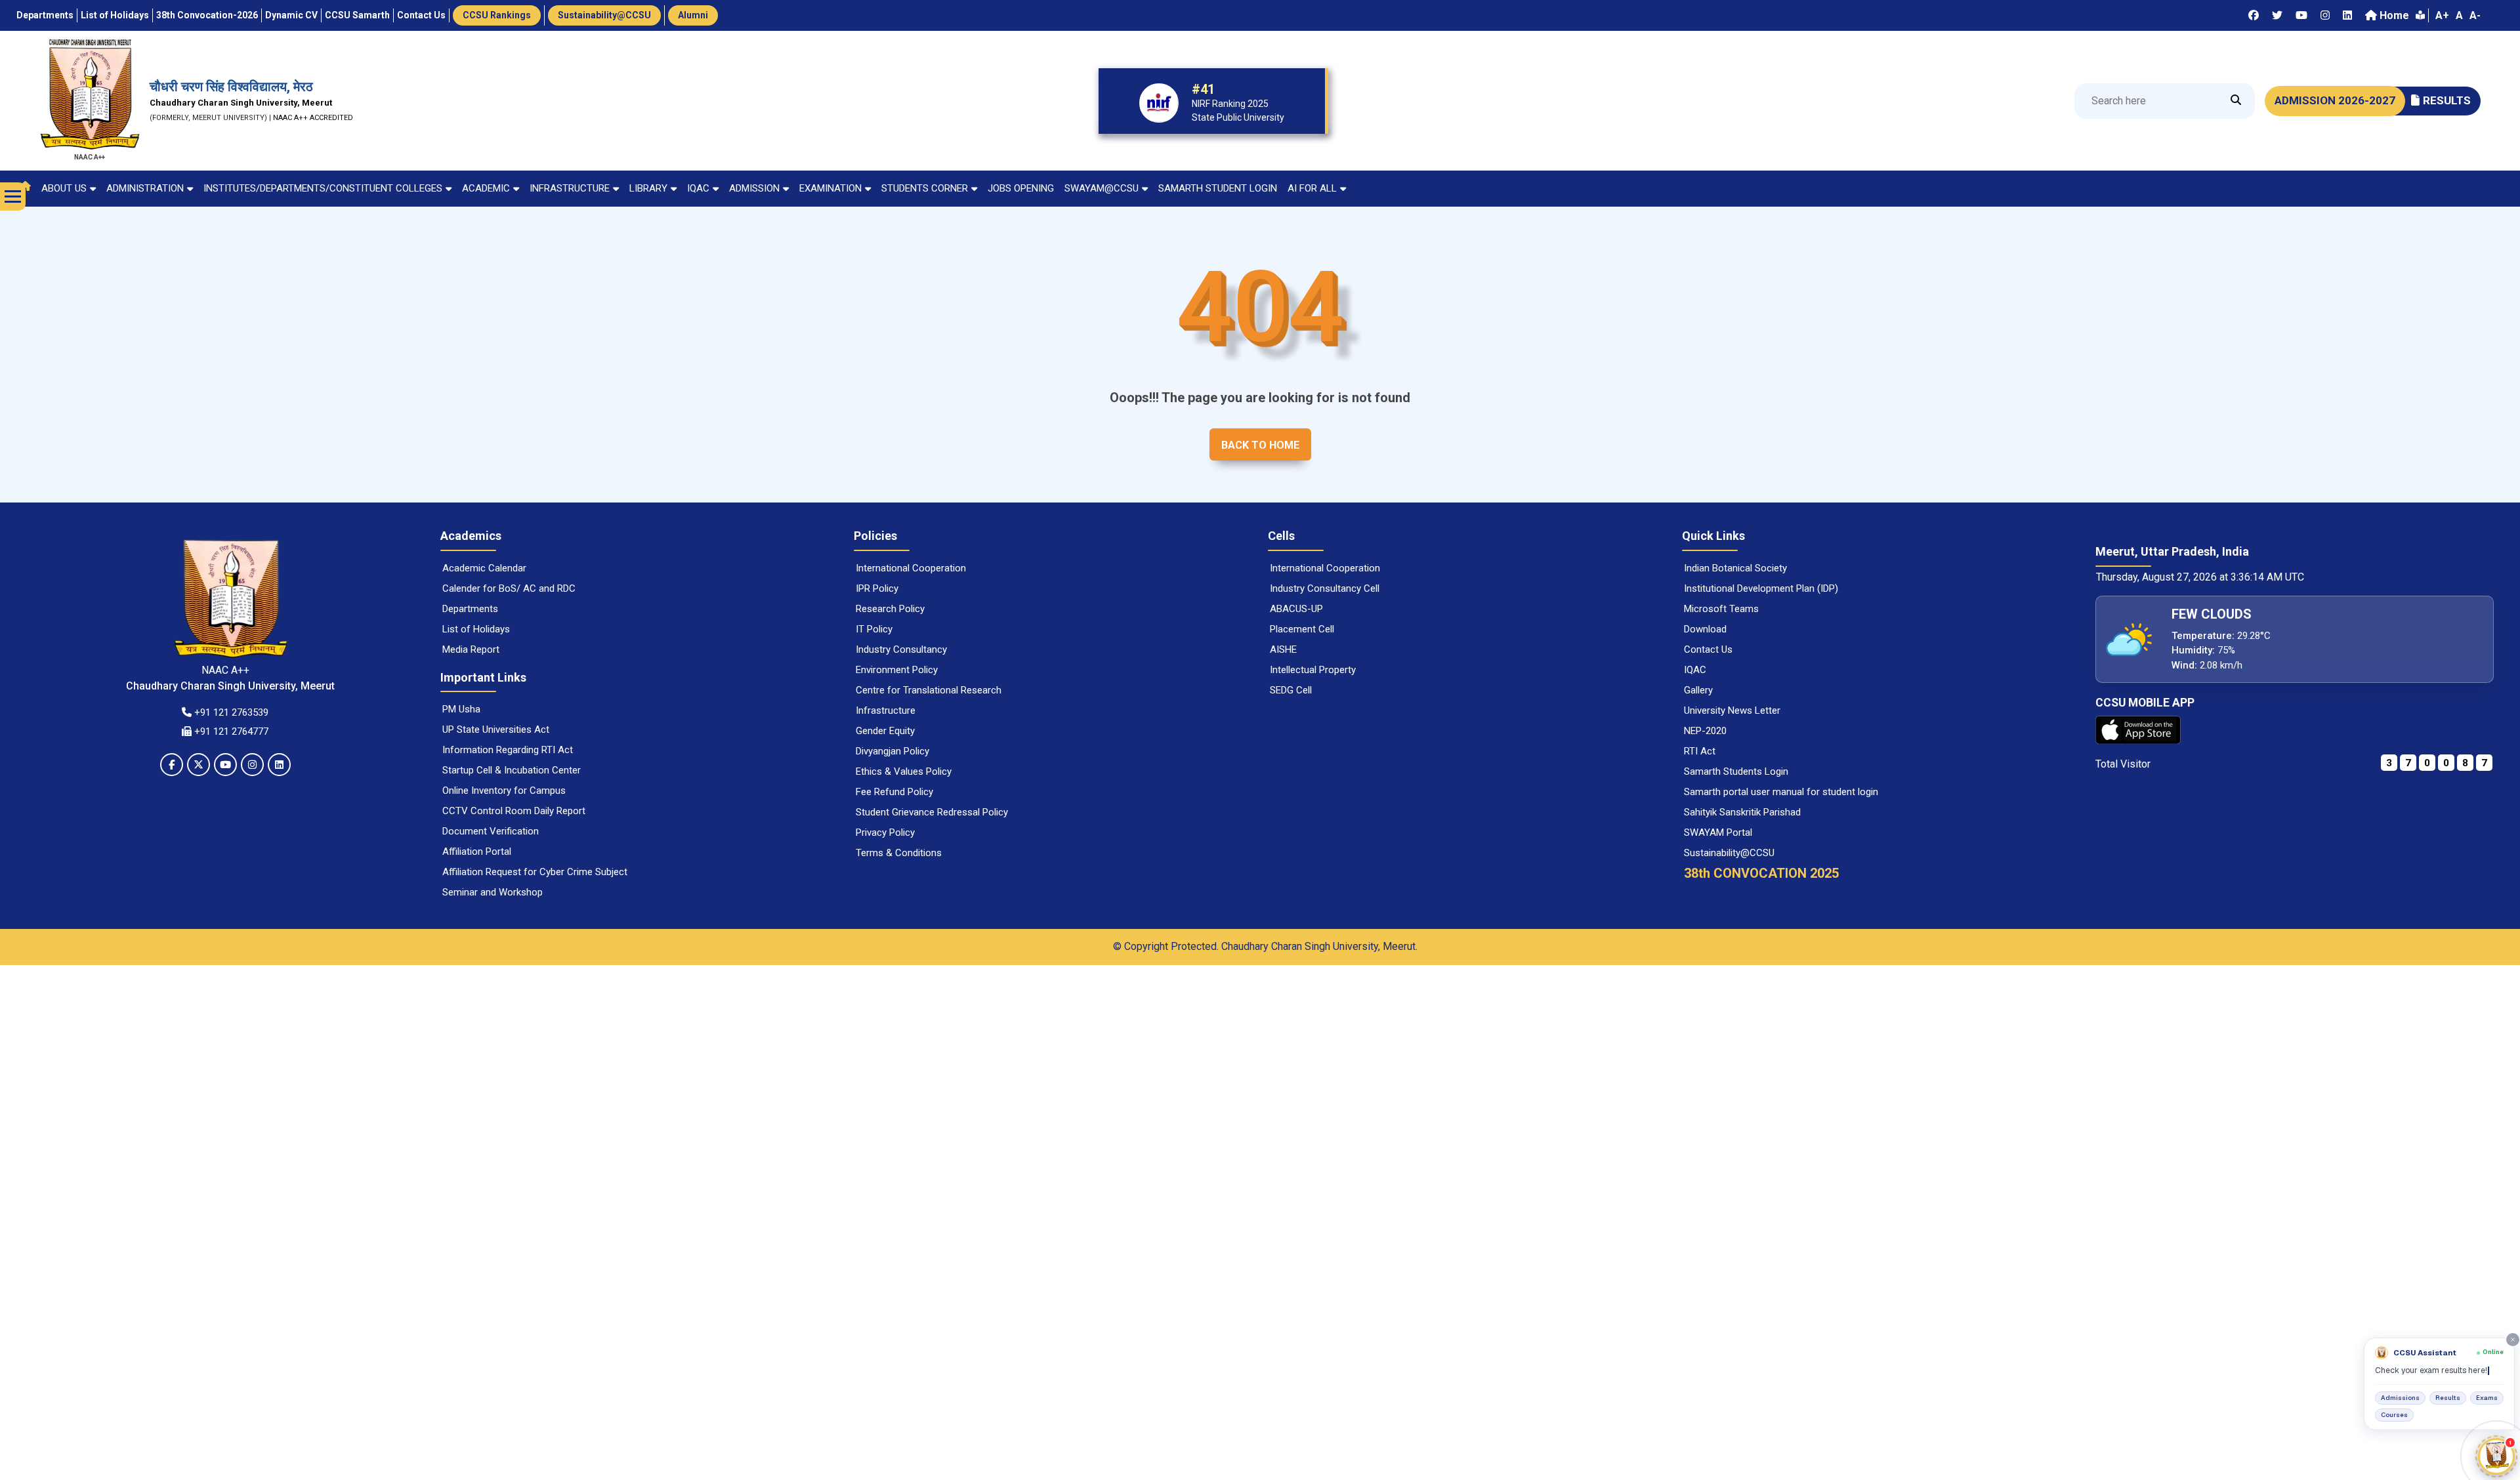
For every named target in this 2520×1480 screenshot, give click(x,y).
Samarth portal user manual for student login (1781, 792)
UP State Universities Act (496, 730)
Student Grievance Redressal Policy (932, 812)
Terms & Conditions (899, 853)
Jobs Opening (1021, 188)
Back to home (1260, 445)
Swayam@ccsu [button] (1102, 188)
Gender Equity (885, 731)
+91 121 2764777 (230, 731)
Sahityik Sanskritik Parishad (1742, 812)
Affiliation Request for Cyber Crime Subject (535, 872)
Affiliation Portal (477, 852)
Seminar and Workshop (493, 892)
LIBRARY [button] (648, 188)
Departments (470, 609)
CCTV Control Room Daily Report (514, 811)
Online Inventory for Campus (504, 791)
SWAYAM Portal (1718, 832)
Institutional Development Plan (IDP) (1761, 588)
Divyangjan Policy (892, 751)
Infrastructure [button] (570, 188)
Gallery (1698, 690)
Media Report (471, 649)
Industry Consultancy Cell (1325, 588)
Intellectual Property (1313, 670)
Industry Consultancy (901, 649)
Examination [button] (830, 188)
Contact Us (1708, 649)
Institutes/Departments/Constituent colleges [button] (323, 188)
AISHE (1283, 649)
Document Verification (491, 831)
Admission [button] (754, 188)
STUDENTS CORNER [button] (925, 188)
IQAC (1695, 670)
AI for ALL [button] (1312, 188)
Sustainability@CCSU (1729, 853)
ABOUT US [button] (64, 188)
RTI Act (1700, 751)
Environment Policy (897, 670)
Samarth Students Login (1736, 771)
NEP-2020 (1705, 731)
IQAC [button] (698, 188)
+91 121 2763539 (230, 712)
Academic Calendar (484, 568)
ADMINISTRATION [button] (145, 188)
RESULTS (2447, 100)
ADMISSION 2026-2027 (2335, 100)
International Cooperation (911, 568)
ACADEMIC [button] (486, 188)
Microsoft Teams (1721, 609)
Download (1705, 629)
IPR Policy (877, 588)
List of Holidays (476, 629)
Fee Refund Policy (894, 792)
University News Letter (1732, 710)
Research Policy (890, 609)
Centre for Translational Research (929, 690)
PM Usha (461, 709)
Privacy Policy (885, 832)
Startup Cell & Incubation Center (512, 770)
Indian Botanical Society (1735, 568)
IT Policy (874, 629)
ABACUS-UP (1296, 609)
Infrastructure (886, 710)
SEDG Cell (1291, 690)
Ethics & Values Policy (904, 771)
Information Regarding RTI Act (508, 750)
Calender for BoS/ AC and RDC (509, 588)
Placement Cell (1302, 629)
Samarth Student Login (1218, 188)
